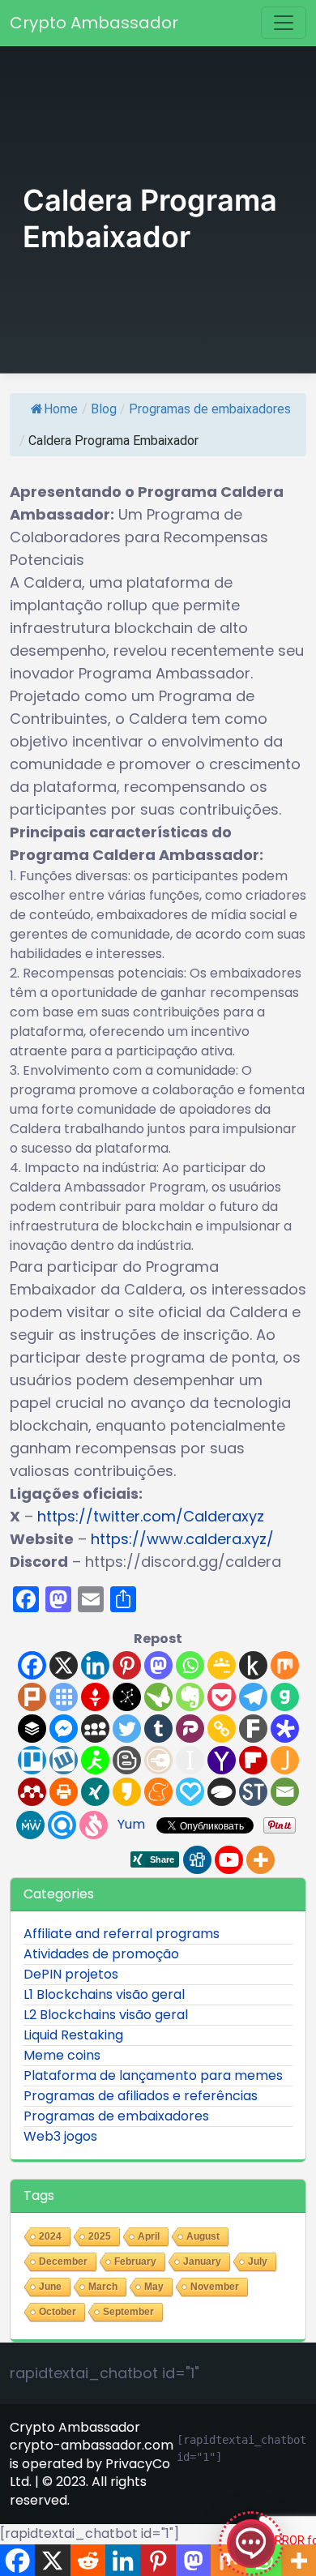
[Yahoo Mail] (222, 1760)
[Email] (285, 1792)
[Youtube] (229, 1860)
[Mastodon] (158, 1665)
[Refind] (62, 1825)
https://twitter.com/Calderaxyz (151, 1516)
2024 (50, 2236)
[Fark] (253, 1729)
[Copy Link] (222, 1729)
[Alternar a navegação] (284, 23)
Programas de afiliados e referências (141, 2096)
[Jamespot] (285, 1760)
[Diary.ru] (158, 1760)
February (135, 2261)
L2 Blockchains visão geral (106, 2015)
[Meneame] (158, 1792)
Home (61, 409)
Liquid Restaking (73, 2035)
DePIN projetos (71, 1974)
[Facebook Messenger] (64, 1729)
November (215, 2287)
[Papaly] (190, 1792)
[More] (260, 1860)
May (154, 2287)
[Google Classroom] (222, 1665)
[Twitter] (127, 1729)
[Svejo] (94, 1825)
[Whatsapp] (190, 1665)
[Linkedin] (95, 1665)
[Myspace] (95, 1729)
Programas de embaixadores (210, 409)
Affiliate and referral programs (122, 1934)
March (103, 2287)
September (128, 2312)
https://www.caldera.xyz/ (182, 1539)
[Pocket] (222, 1697)
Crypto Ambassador (94, 23)
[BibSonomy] (127, 1697)
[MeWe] (30, 1825)
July (258, 2261)
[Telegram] (253, 1697)
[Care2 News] (158, 1697)
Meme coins (62, 2055)
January (202, 2261)
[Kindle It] (253, 1665)
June (50, 2287)
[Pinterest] (127, 1665)
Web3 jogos (60, 2136)
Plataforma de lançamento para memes (153, 2075)
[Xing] (95, 1792)
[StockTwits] (253, 1792)
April (149, 2236)
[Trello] (32, 1760)
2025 (100, 2236)
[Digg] (197, 1860)
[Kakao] (127, 1792)
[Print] (64, 1792)
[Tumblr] (158, 1729)
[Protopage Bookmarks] (285, 1729)
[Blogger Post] (127, 1760)
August (203, 2236)
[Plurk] (32, 1697)
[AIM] (95, 1760)
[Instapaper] (190, 1760)
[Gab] (285, 1697)
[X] (64, 1665)
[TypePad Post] (222, 1792)
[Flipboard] (253, 1760)
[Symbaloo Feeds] (64, 1697)
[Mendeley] (32, 1792)
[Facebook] (32, 1665)
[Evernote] (190, 1697)
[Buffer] (32, 1729)
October (58, 2312)
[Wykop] (64, 1760)
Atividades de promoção (101, 1954)
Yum (131, 1824)
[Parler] (190, 1729)
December (63, 2261)
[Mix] (285, 1665)
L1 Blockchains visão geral (104, 1994)
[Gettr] (95, 1697)
